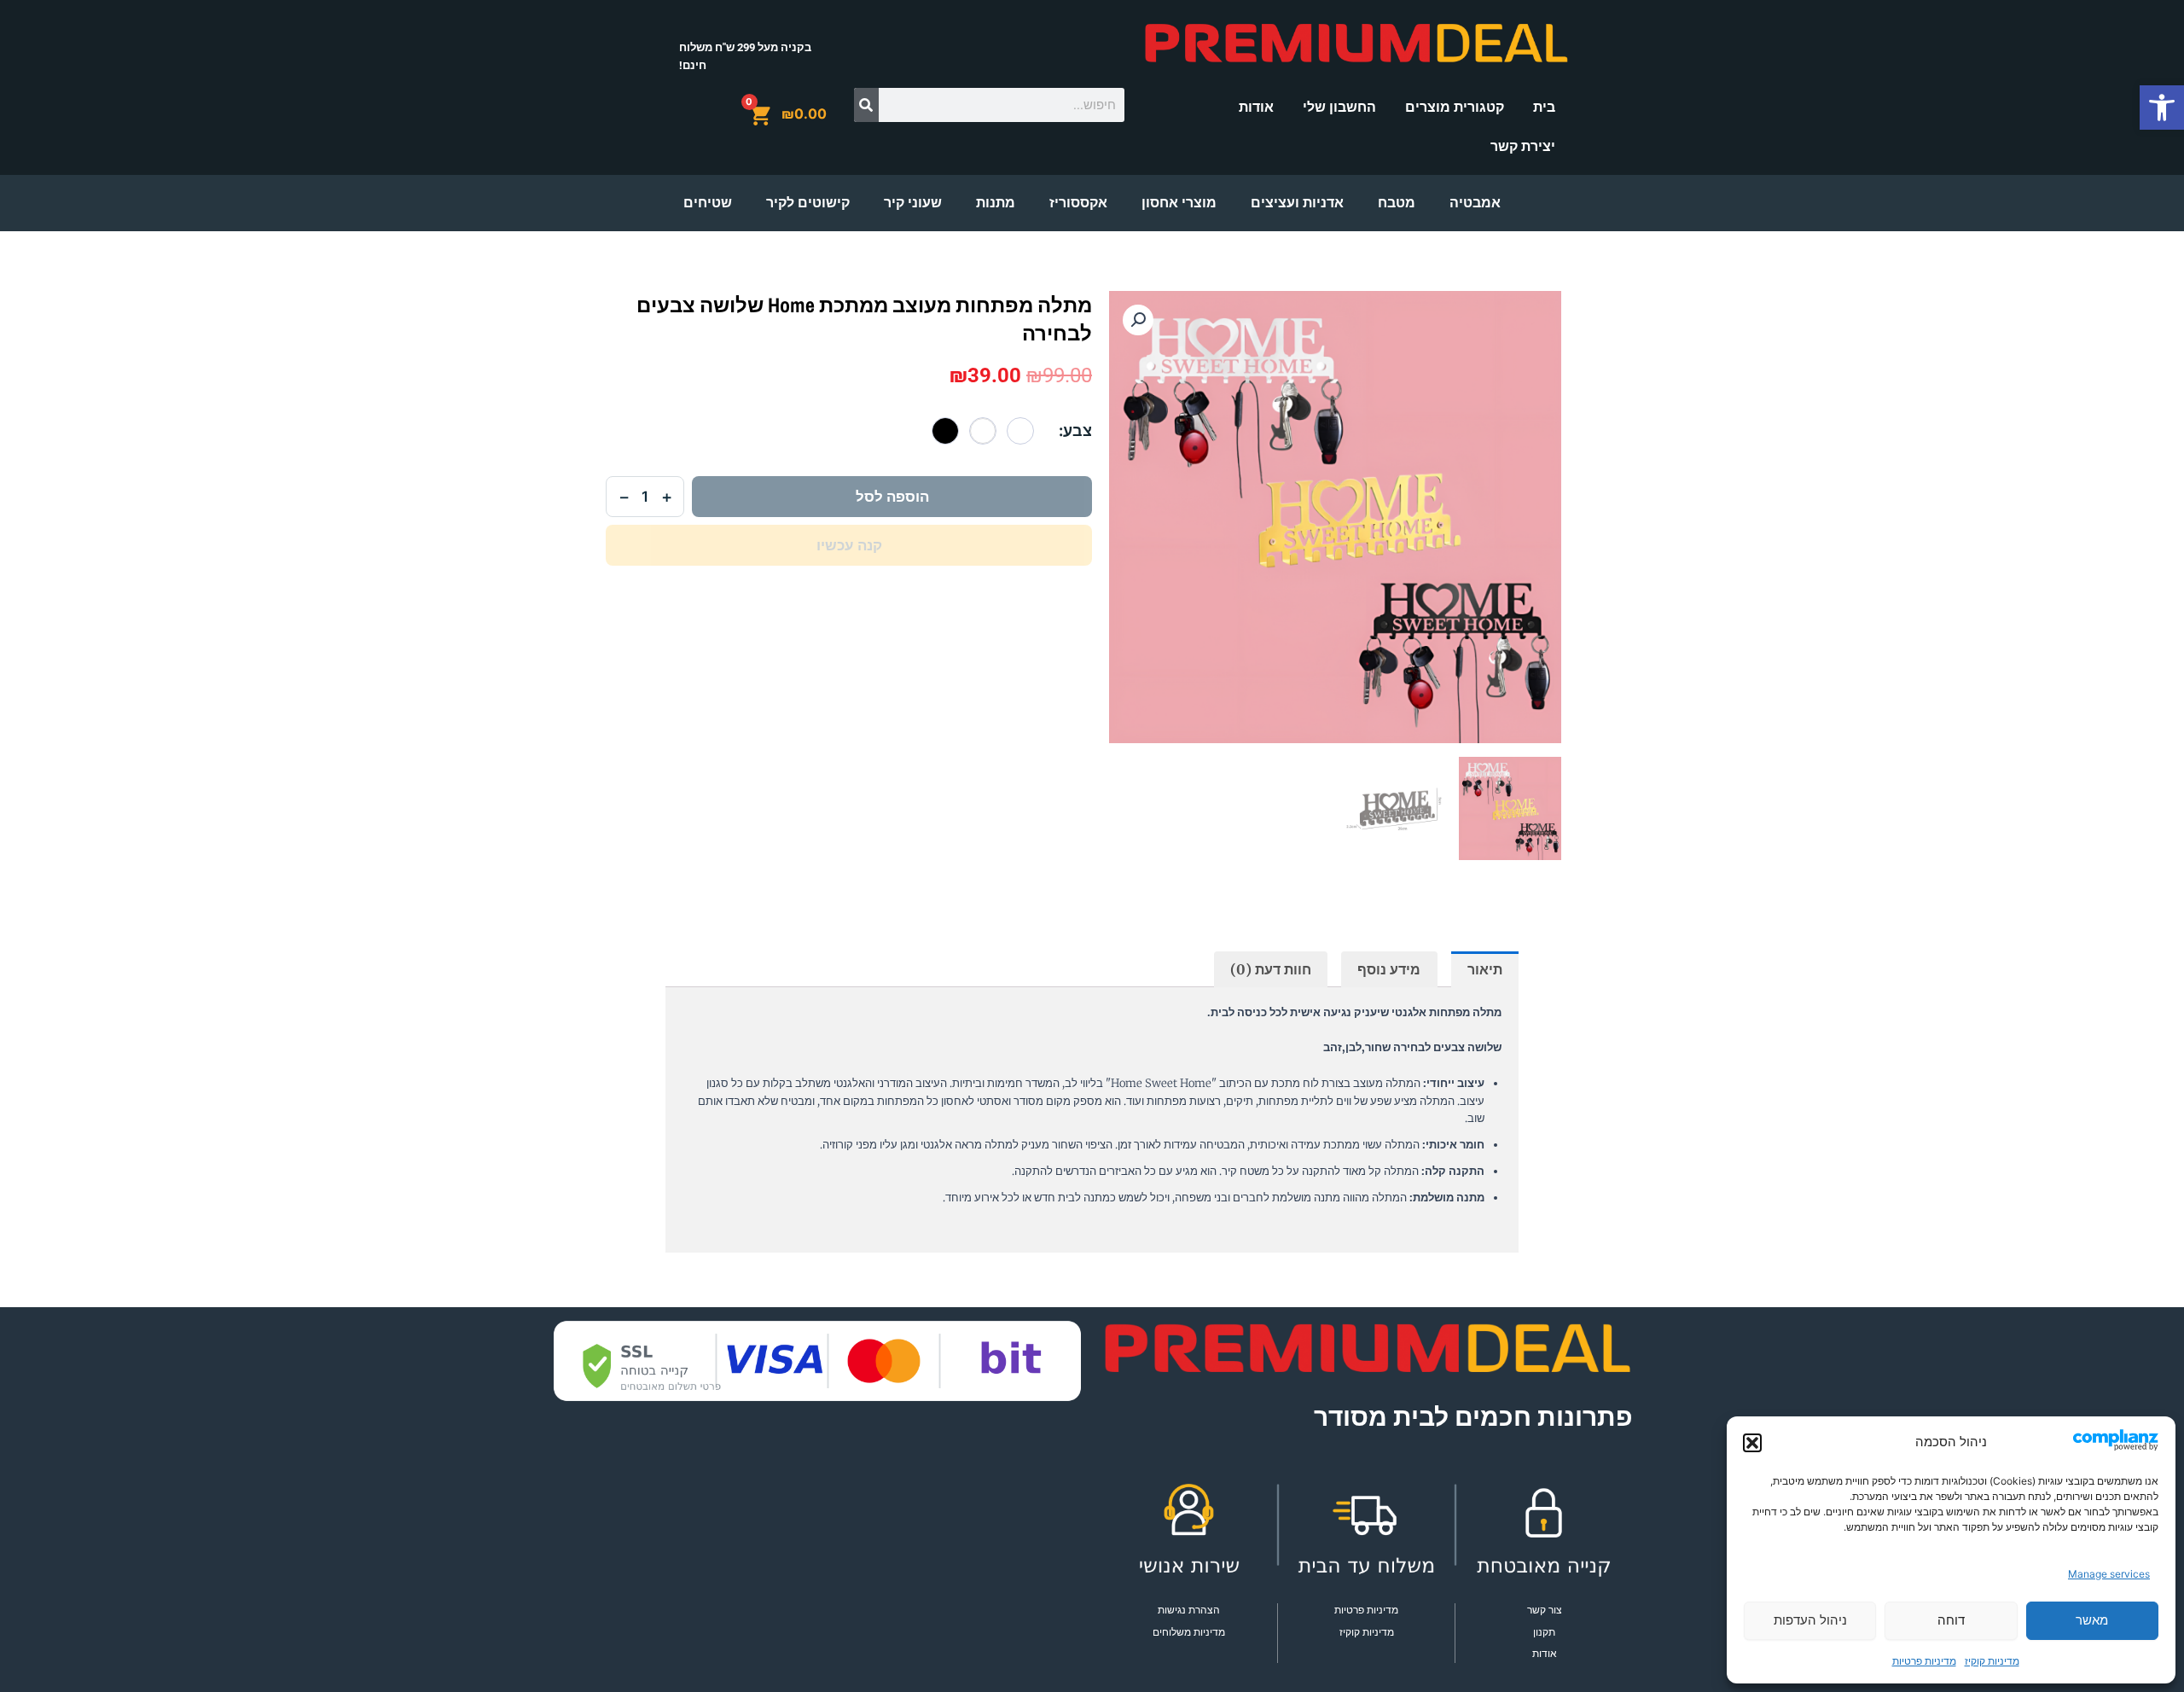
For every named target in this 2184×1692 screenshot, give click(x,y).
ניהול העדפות (1810, 1620)
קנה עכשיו (849, 545)
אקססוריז (1078, 203)
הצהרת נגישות (1189, 1610)
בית (1544, 107)
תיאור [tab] (1485, 969)
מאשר (2092, 1620)
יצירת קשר (1523, 146)
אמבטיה (1475, 203)
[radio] (1020, 431)
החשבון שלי (1339, 107)
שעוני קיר (913, 203)
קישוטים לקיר (808, 203)
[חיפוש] (866, 105)
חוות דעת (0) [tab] (1271, 969)
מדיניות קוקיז (1992, 1661)
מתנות (996, 203)
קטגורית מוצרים (1455, 107)
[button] (2162, 108)
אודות (1256, 107)
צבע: (1075, 430)
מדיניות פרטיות (1924, 1661)
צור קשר (1545, 1610)
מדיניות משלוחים (1189, 1632)
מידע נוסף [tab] (1389, 969)
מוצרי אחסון (1179, 203)
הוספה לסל (892, 497)
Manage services (2109, 1574)
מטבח (1397, 203)
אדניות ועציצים (1297, 203)
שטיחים (708, 203)
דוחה (1951, 1620)
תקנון (1544, 1632)
